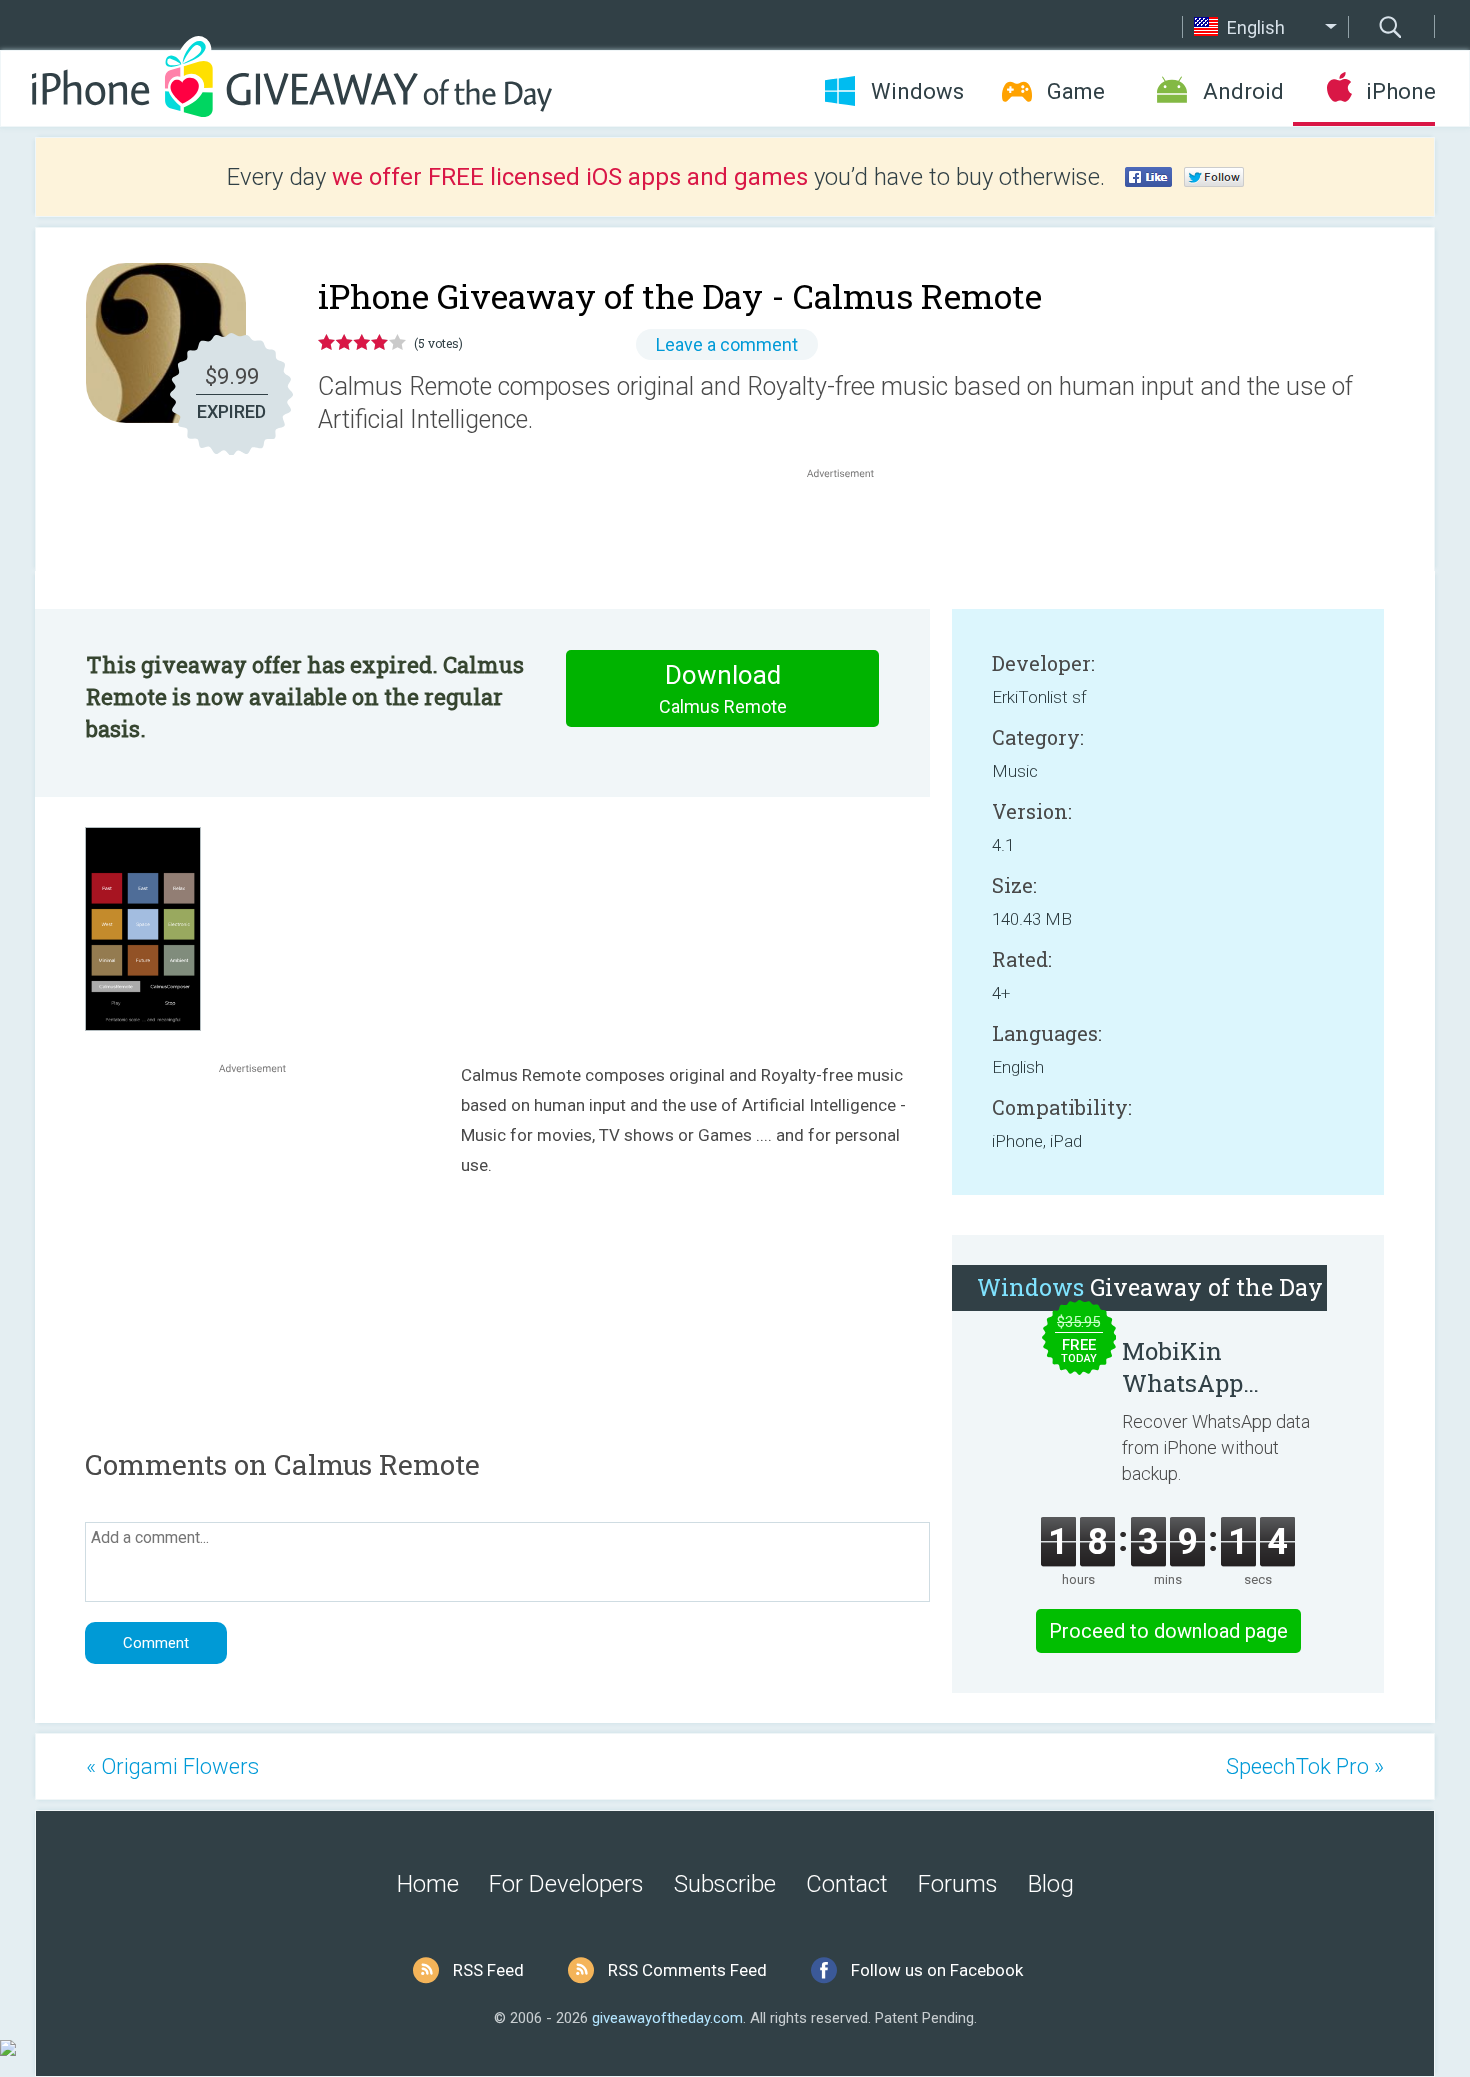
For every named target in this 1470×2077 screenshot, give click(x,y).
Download (723, 688)
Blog (1051, 1884)
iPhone (1400, 91)
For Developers (566, 1884)
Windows (917, 91)
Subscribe (725, 1884)
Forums (958, 1884)
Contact (847, 1884)
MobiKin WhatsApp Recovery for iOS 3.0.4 (1215, 1367)
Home (428, 1884)
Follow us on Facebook (937, 1970)
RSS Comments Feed (687, 1970)
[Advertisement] (851, 531)
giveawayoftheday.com (667, 2018)
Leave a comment (727, 344)
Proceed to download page (1168, 1631)
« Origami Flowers (172, 1766)
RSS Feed (488, 1970)
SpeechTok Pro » (1305, 1766)
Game (1076, 91)
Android (1243, 91)
